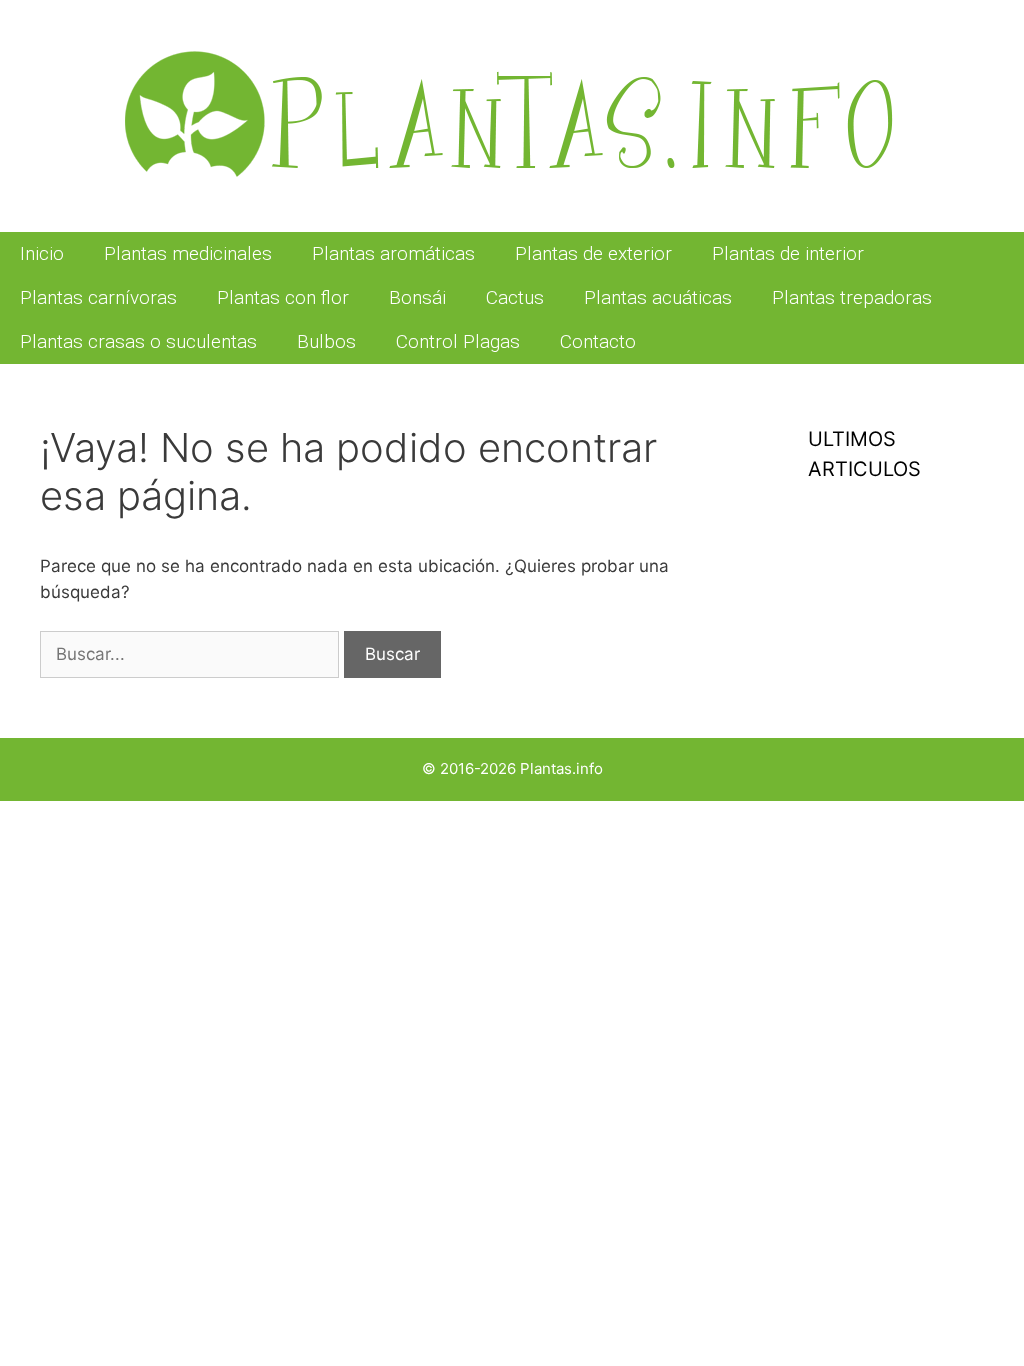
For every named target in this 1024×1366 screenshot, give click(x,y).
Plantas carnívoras (98, 297)
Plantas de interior (788, 253)
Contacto (598, 341)
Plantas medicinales (188, 253)
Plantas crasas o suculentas (138, 341)
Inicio (42, 253)
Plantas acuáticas (658, 297)
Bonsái (417, 297)
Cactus (515, 297)
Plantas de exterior (593, 253)
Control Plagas (458, 341)
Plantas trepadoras (852, 297)
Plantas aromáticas (393, 253)
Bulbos (326, 341)
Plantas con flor (283, 297)
